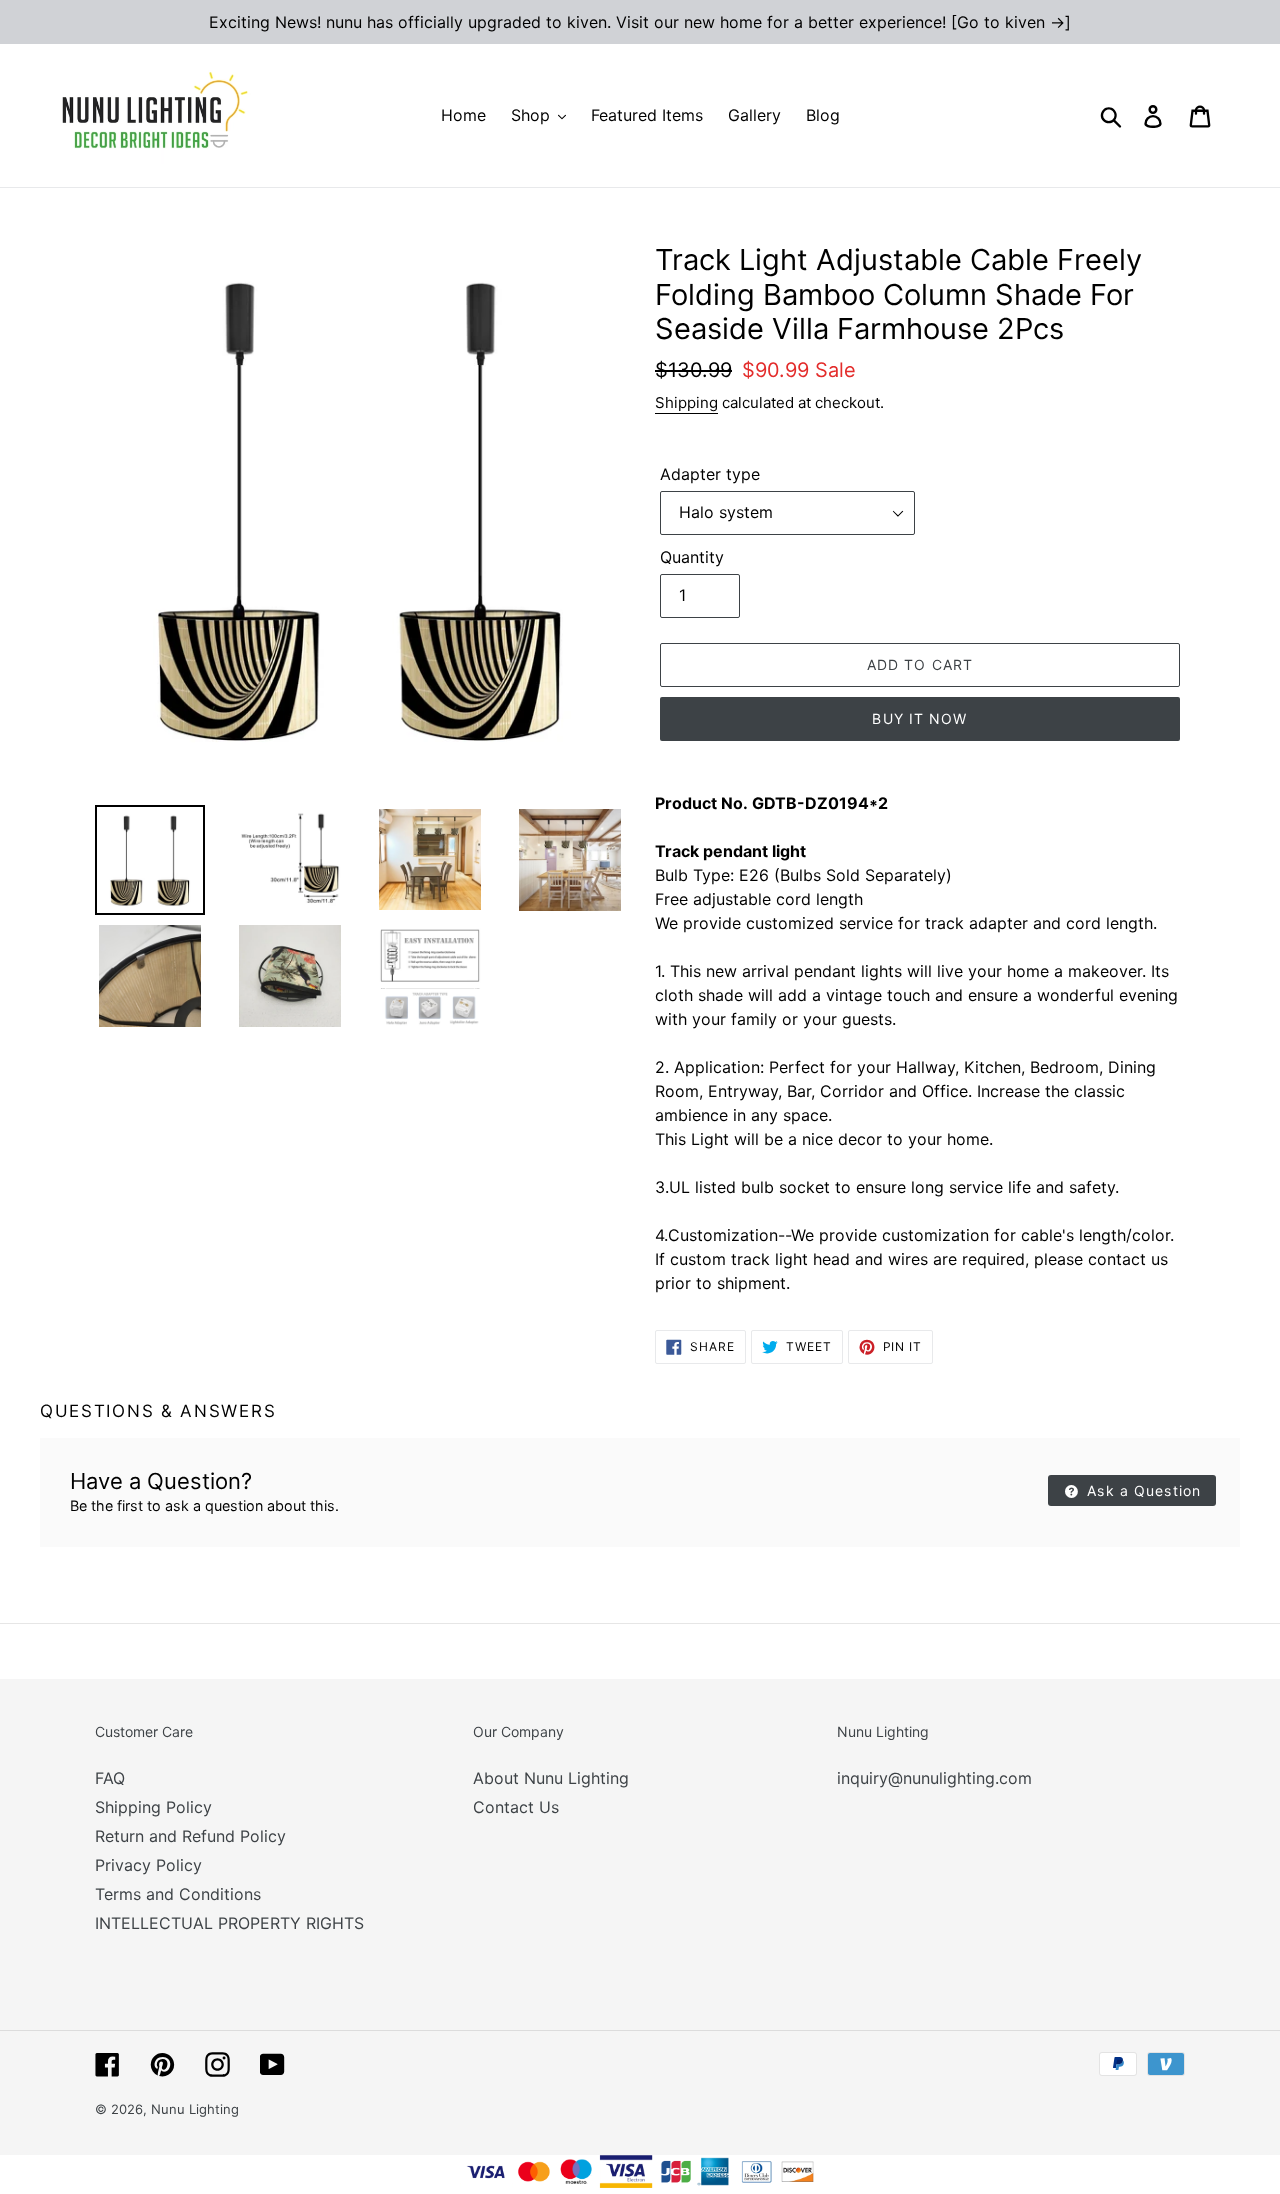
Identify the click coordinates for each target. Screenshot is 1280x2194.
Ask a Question (1141, 1490)
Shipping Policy (153, 1807)
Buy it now (919, 718)
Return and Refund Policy (190, 1836)
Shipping (686, 402)
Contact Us (516, 1807)
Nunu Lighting (195, 2109)
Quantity (692, 557)
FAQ (110, 1778)
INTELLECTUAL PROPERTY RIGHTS (229, 1923)
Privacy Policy (148, 1865)
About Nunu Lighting (551, 1778)
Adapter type (710, 474)
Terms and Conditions (178, 1894)
